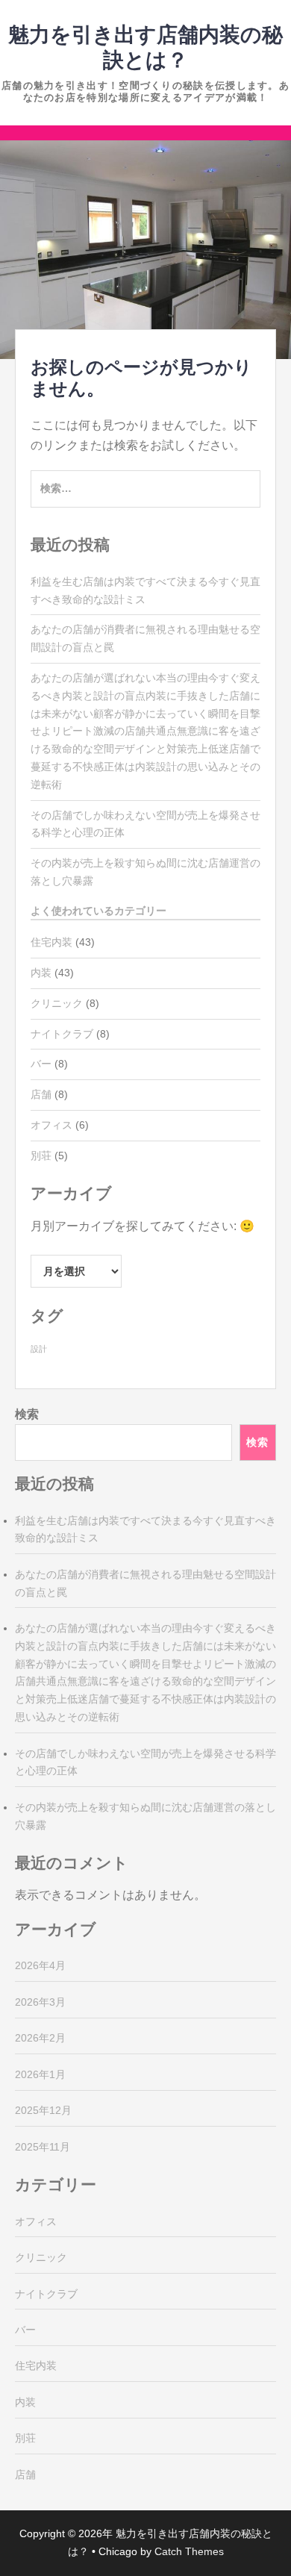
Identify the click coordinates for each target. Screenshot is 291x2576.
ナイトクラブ (62, 1034)
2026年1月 (40, 2074)
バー (41, 1064)
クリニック (57, 1003)
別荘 (41, 1156)
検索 (27, 1414)
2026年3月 (40, 2002)
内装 (41, 973)
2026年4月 (40, 1965)
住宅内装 (51, 942)
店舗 (41, 1094)
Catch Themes (189, 2551)
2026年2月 (40, 2038)
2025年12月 (43, 2110)
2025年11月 (43, 2147)
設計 (39, 1349)
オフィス (51, 1125)
